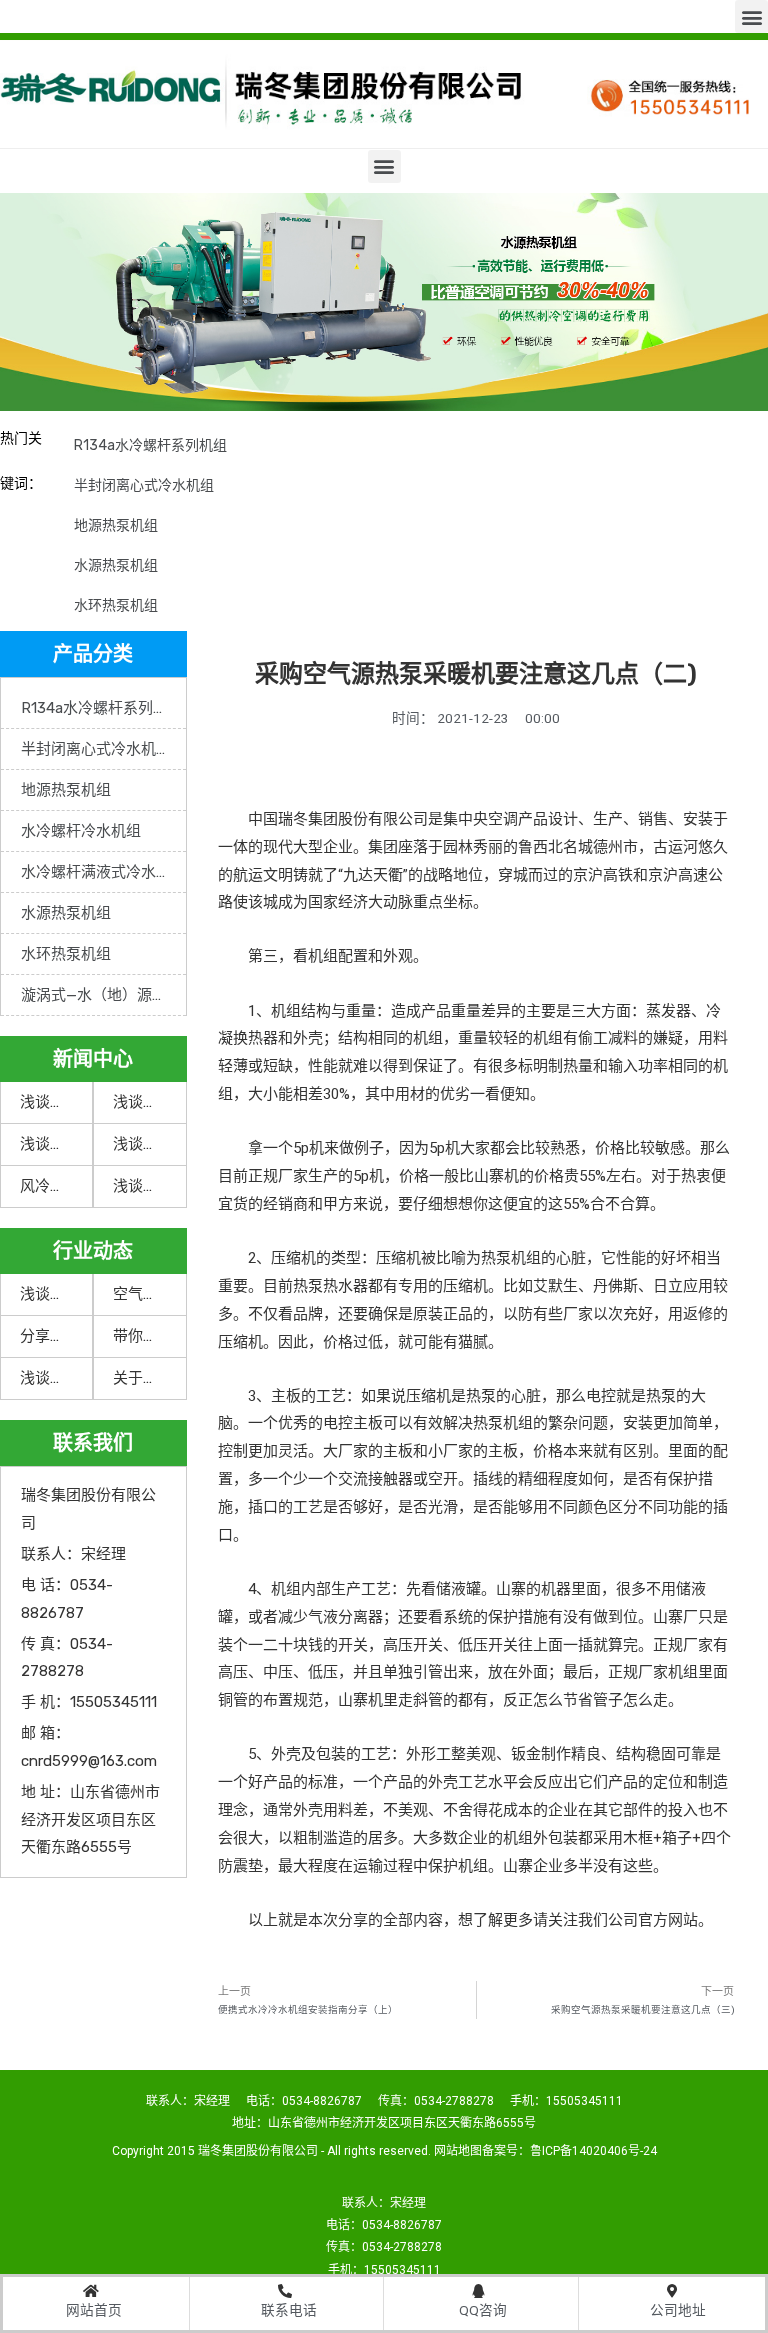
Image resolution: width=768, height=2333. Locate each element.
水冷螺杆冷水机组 (81, 831)
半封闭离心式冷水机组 (144, 485)
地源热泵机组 (116, 525)
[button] (751, 16)
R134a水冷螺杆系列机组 (150, 445)
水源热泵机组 (116, 565)
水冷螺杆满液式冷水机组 (103, 872)
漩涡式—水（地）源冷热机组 (103, 995)
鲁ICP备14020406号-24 (593, 2151)
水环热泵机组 (116, 605)
